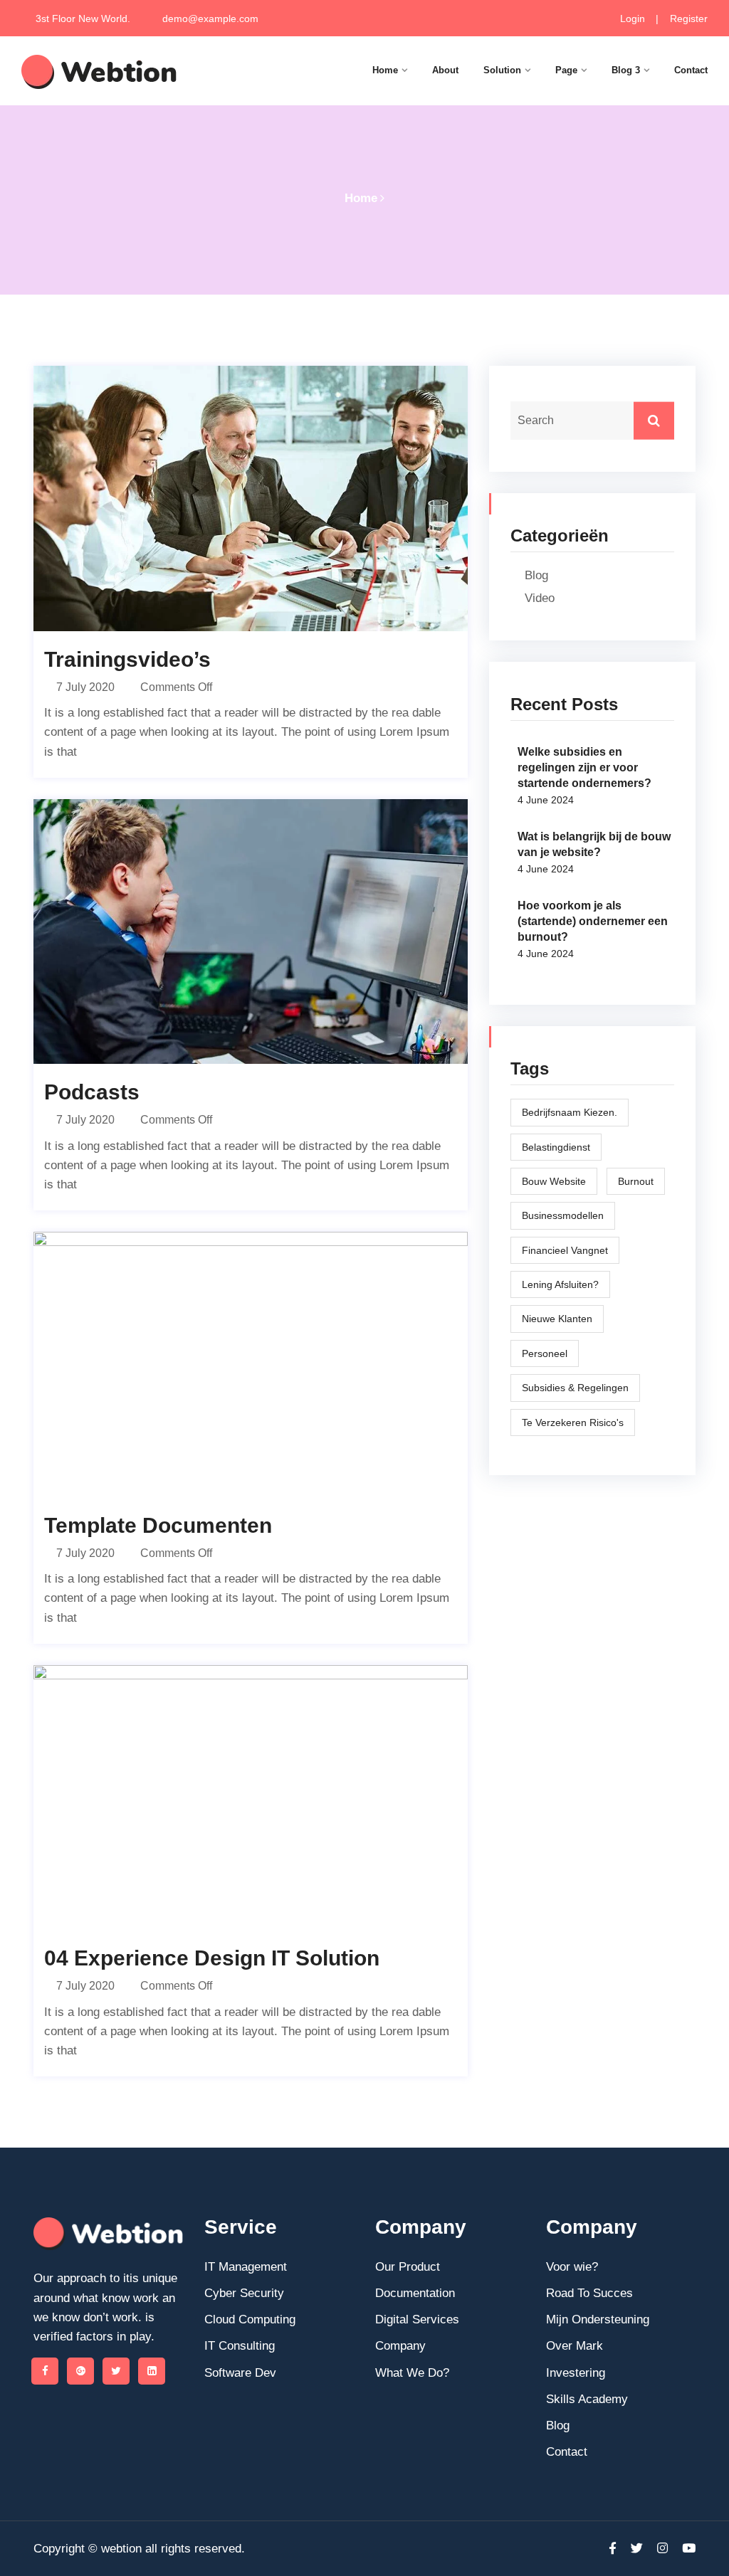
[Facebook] (45, 2371)
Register (687, 19)
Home (385, 70)
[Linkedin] (152, 2371)
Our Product (408, 2267)
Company (400, 2346)
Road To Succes (589, 2293)
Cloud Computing (250, 2319)
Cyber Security (244, 2293)
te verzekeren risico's (573, 1422)
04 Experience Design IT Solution (212, 1958)
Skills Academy (587, 2399)
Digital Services (417, 2319)
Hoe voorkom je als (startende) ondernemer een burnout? (593, 921)
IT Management (246, 2267)
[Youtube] (685, 2549)
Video (540, 598)
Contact (691, 70)
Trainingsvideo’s (127, 659)
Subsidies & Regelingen (575, 1388)
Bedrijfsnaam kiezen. (570, 1112)
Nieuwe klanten (557, 1319)
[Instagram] (662, 2549)
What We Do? (412, 2373)
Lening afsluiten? (560, 1284)
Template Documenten (158, 1525)
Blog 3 (626, 70)
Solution (502, 70)
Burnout (636, 1181)
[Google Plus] (80, 2371)
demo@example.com (210, 19)
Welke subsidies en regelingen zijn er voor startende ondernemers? (584, 767)
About (445, 70)
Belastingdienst (556, 1147)
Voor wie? (572, 2267)
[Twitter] (116, 2371)
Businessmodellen (563, 1215)
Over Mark (575, 2346)
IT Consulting (240, 2346)
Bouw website (554, 1181)
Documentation (415, 2293)
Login (633, 19)
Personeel (545, 1353)
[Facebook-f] (613, 2549)
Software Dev (240, 2373)
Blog (536, 575)
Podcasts (92, 1092)
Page (566, 70)
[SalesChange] (99, 72)
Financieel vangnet (565, 1250)
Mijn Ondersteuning (598, 2319)
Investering (576, 2373)
